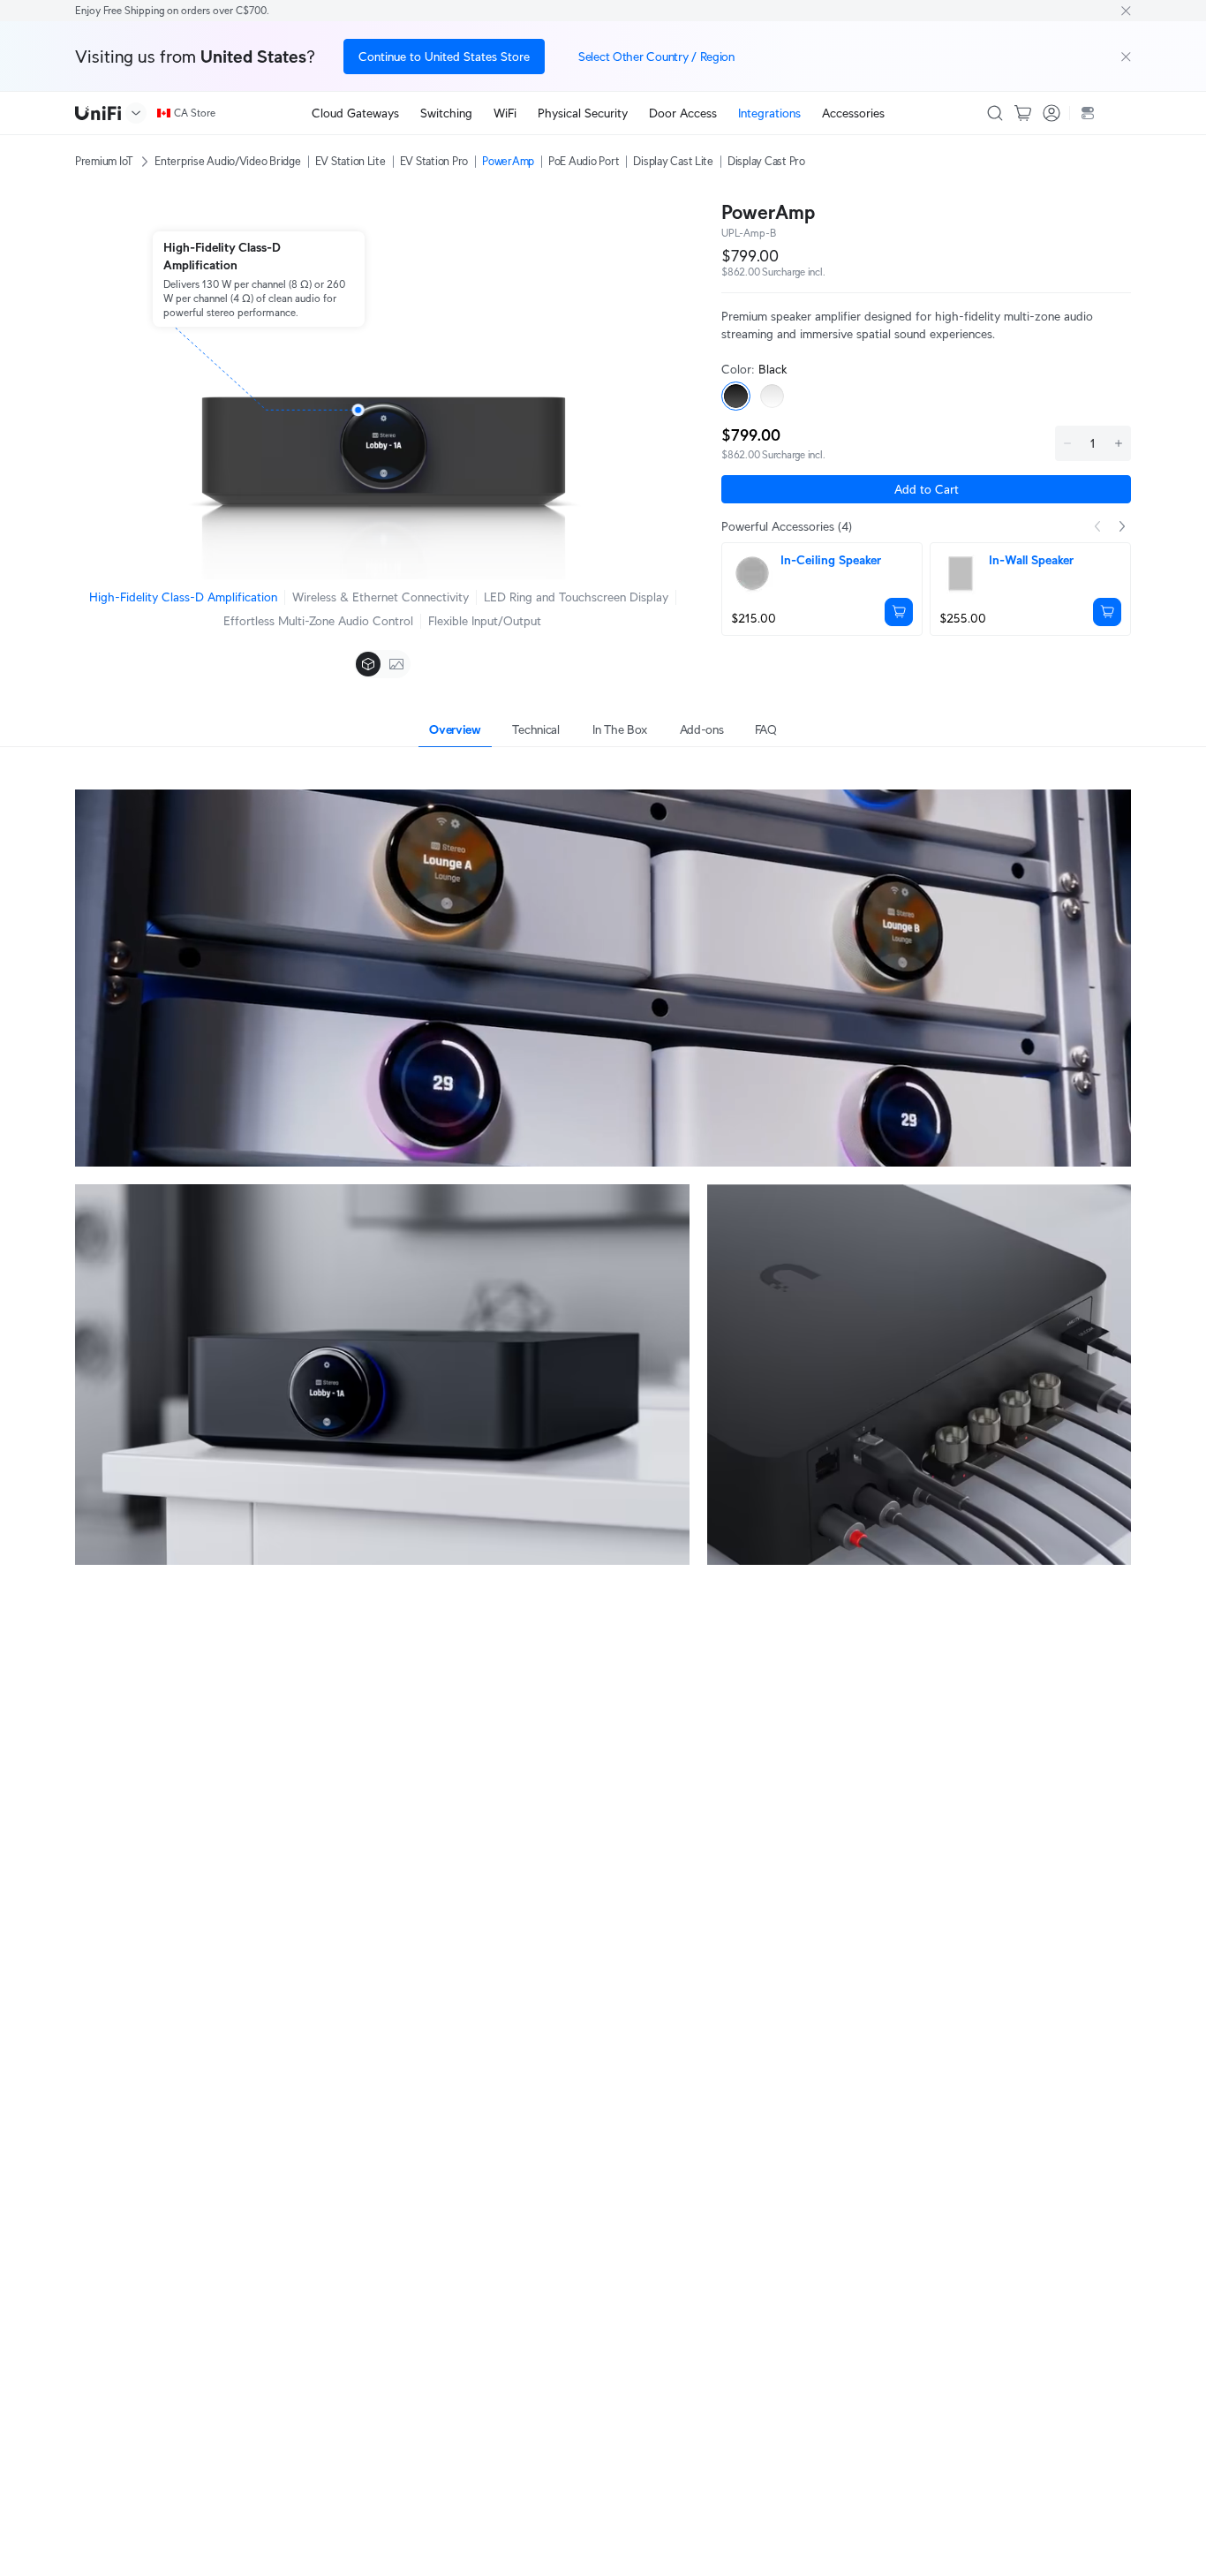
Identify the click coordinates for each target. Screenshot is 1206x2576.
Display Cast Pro (766, 161)
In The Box (620, 729)
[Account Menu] (1051, 113)
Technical (535, 729)
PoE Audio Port (584, 161)
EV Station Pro (434, 161)
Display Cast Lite (673, 161)
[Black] (736, 396)
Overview (455, 729)
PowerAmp (508, 161)
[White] (772, 396)
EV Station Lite (350, 161)
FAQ (766, 729)
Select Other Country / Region (656, 57)
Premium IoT (104, 161)
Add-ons (702, 729)
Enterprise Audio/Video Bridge (227, 161)
